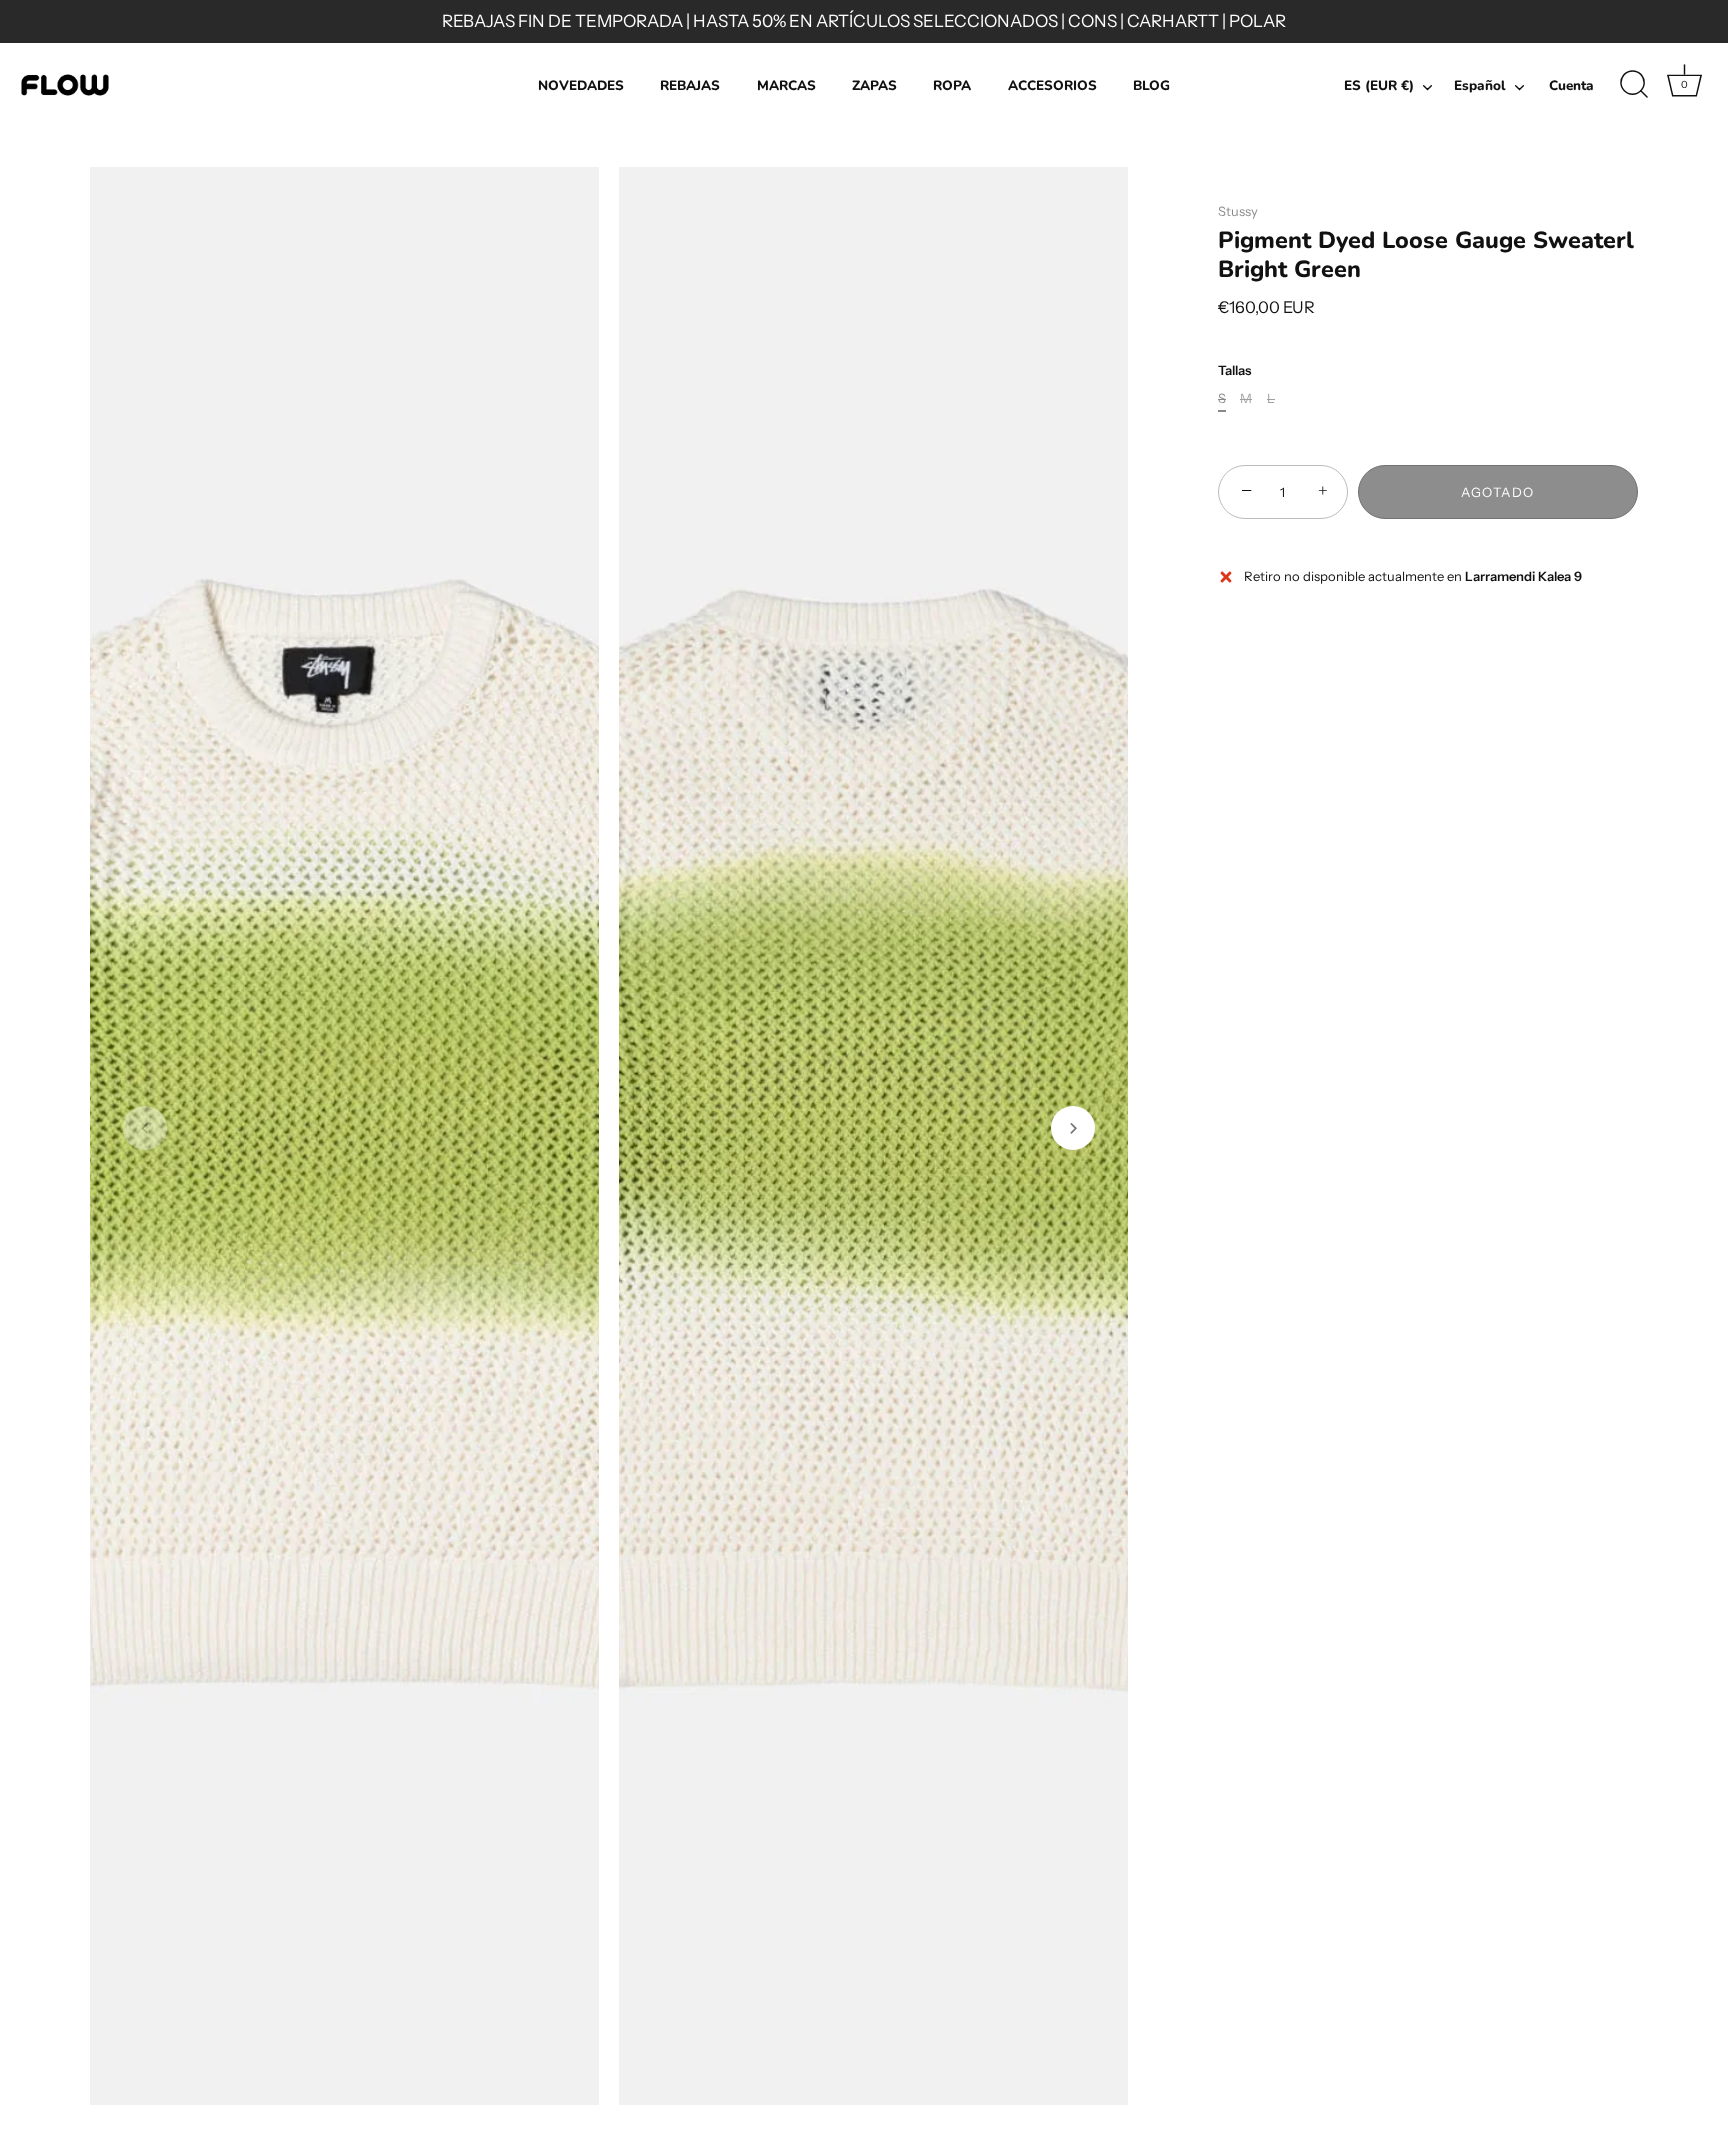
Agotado (1498, 492)
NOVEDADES (581, 85)
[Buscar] (1634, 85)
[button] (145, 1128)
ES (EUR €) (1379, 86)
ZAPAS (874, 85)
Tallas (1234, 370)
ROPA (952, 85)
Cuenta (1571, 85)
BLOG (1151, 85)
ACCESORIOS (1052, 85)
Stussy (1238, 211)
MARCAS (786, 85)
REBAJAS (690, 85)
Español (1480, 86)
